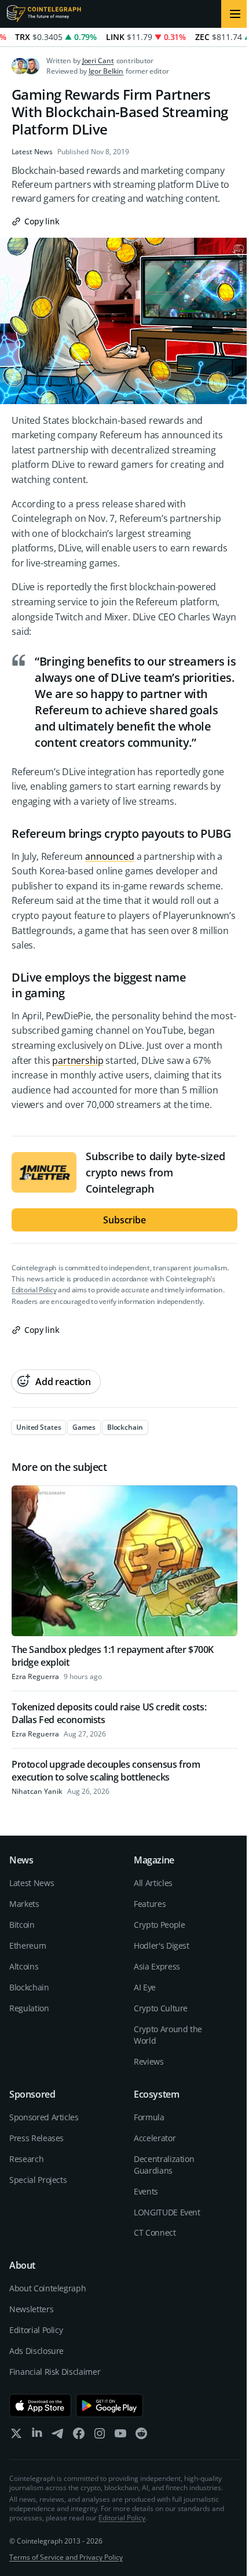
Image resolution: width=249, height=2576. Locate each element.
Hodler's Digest (162, 1945)
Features (150, 1904)
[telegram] (58, 2436)
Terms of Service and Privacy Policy (66, 2557)
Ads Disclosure (36, 2351)
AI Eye (145, 1987)
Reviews (149, 2061)
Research (26, 2159)
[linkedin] (37, 2436)
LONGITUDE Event (167, 2212)
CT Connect (155, 2232)
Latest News (32, 152)
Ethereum (28, 1945)
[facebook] (79, 2436)
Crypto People (159, 1925)
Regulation (29, 2008)
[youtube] (120, 2436)
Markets (24, 1904)
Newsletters (31, 2309)
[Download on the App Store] (40, 2406)
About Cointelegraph (47, 2288)
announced (110, 856)
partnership (78, 1060)
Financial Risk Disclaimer (55, 2372)
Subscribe (124, 1220)
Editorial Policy (34, 1290)
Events (146, 2191)
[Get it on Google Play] (110, 2406)
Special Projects (38, 2180)
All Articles (153, 1883)
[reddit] (141, 2436)
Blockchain (29, 1987)
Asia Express (157, 1966)
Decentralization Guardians (164, 2165)
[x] (16, 2436)
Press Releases (36, 2138)
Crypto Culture (161, 2008)
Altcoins (24, 1966)
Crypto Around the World (168, 2035)
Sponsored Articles (44, 2117)
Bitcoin (22, 1925)
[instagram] (100, 2436)
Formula (149, 2117)
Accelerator (155, 2138)
